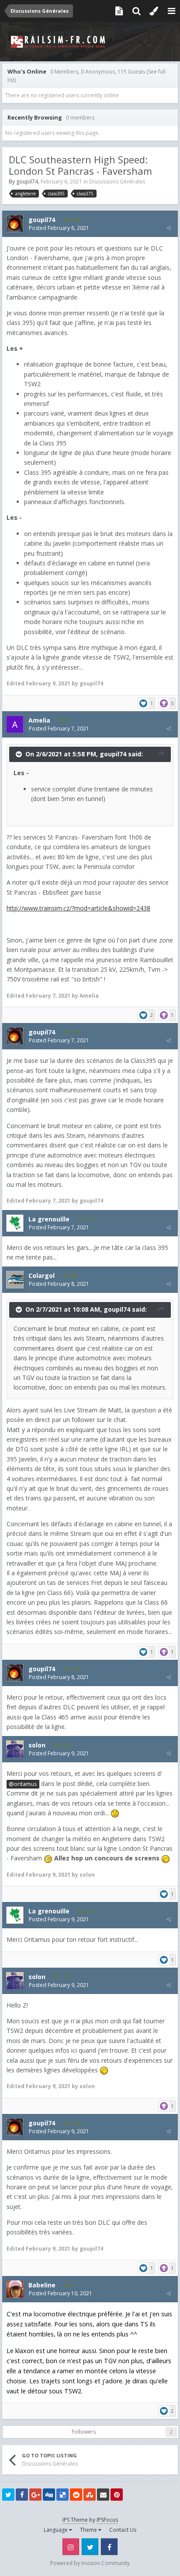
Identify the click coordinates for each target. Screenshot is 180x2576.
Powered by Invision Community (90, 2563)
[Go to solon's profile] (15, 1749)
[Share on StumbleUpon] (90, 2495)
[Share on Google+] (35, 2495)
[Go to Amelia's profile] (15, 724)
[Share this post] (169, 228)
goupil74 (27, 182)
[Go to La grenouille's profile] (15, 1223)
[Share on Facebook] (22, 2495)
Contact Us (123, 2530)
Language (56, 2530)
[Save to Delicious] (62, 2495)
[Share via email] (103, 2495)
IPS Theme (75, 2520)
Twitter (90, 2547)
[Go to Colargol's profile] (15, 1280)
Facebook (109, 2547)
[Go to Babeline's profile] (15, 2289)
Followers (84, 2432)
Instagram (71, 2547)
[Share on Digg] (49, 2495)
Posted (59, 228)
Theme (89, 2530)
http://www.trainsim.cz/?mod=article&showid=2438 (78, 908)
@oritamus (23, 1784)
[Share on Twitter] (8, 2495)
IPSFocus (107, 2520)
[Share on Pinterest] (117, 2495)
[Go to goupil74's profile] (15, 224)
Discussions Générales (117, 182)
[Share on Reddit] (76, 2495)
